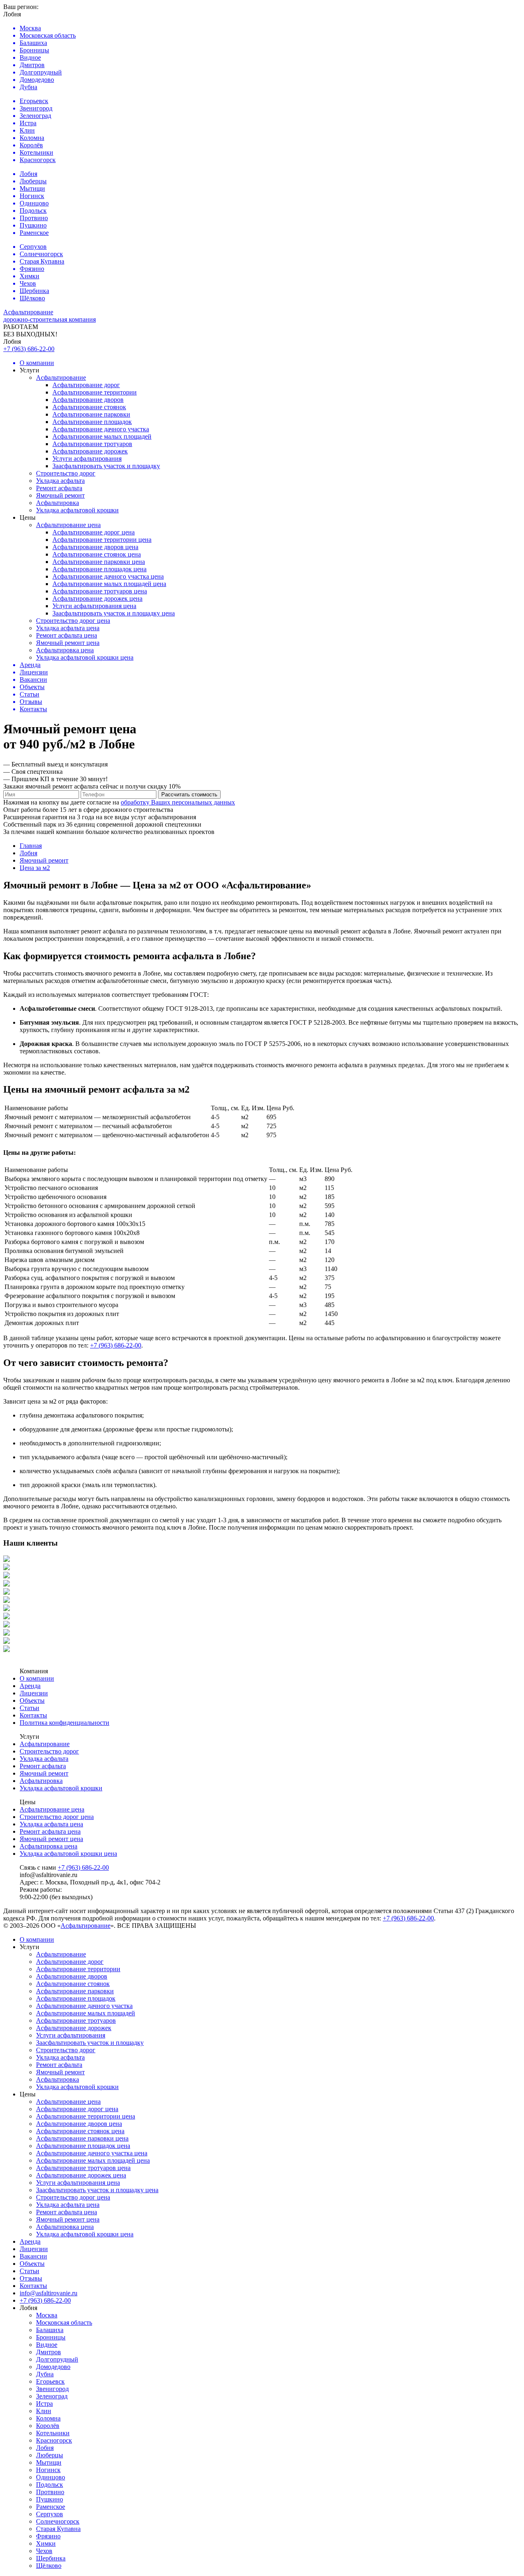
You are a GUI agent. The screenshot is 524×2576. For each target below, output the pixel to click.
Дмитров (49, 2352)
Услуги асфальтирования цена (94, 606)
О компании (37, 1678)
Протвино (50, 2492)
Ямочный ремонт (60, 495)
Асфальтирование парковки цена (99, 562)
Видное (47, 2345)
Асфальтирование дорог (86, 385)
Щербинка (51, 2558)
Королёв (48, 2426)
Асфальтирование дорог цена (94, 532)
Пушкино (50, 2499)
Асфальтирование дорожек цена (97, 598)
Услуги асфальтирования (87, 459)
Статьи (29, 1708)
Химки (46, 2543)
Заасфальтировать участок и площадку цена (114, 613)
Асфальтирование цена (68, 525)
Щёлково (49, 2566)
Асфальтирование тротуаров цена (100, 591)
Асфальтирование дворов (88, 400)
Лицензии (34, 1693)
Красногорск (54, 2440)
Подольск (50, 2485)
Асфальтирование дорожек (90, 451)
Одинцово (51, 2477)
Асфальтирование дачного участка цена (108, 576)
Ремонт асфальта (59, 488)
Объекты (32, 1700)
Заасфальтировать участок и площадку (106, 466)
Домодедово (53, 2367)
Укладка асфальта (60, 481)
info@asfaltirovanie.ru (49, 2293)
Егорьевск (50, 2381)
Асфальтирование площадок (92, 422)
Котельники (53, 2433)
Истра (44, 2404)
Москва (47, 2315)
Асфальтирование (61, 377)
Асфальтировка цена (65, 650)
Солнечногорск (58, 2521)
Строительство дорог (66, 473)
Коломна (48, 2418)
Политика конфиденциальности (64, 1723)
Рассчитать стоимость (189, 794)
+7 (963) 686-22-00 (29, 349)
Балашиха (50, 2330)
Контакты (33, 1715)
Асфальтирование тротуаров (92, 444)
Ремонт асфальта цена (67, 635)
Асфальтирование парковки (91, 414)
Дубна (45, 2374)
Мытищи (49, 2462)
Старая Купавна (58, 2529)
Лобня (45, 2448)
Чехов (44, 2551)
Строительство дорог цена (73, 621)
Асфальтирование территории (95, 392)
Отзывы (31, 2278)
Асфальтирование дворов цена (95, 547)
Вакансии (33, 2256)
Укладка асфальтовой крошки (77, 510)
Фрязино (48, 2536)
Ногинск (48, 2470)
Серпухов (50, 2514)
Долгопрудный (57, 2359)
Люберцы (50, 2455)
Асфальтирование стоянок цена (97, 554)
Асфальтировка (58, 503)
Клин (44, 2411)
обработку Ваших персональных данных (178, 802)
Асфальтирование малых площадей (102, 436)
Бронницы (51, 2337)
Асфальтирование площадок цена (99, 569)
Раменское (51, 2507)
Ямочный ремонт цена (68, 643)
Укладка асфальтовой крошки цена (85, 657)
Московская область (64, 2322)
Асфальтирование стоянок (89, 407)
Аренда (30, 1686)
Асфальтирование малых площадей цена (109, 584)
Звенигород (52, 2389)
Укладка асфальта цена (68, 628)
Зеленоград (52, 2396)
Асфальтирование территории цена (102, 540)
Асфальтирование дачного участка (101, 429)
